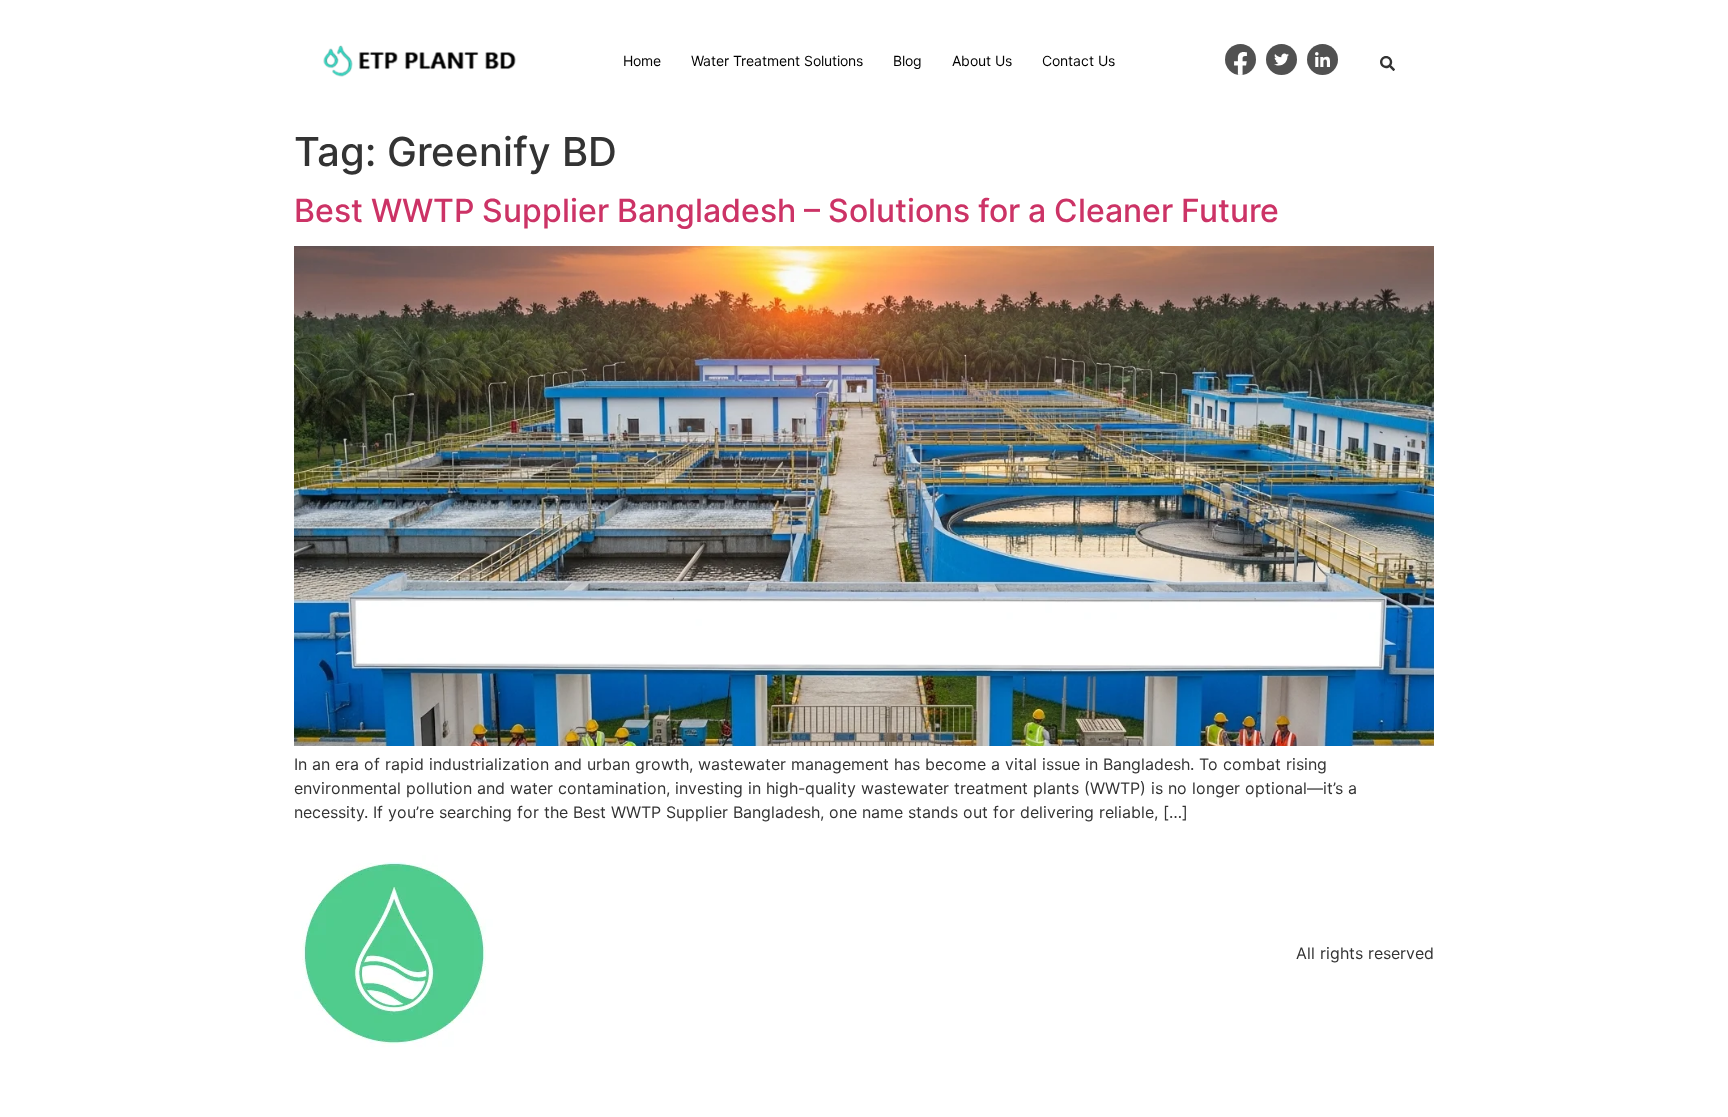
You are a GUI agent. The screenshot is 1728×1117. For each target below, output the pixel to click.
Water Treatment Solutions (777, 60)
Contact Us (1078, 60)
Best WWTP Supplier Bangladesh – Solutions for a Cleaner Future (786, 210)
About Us (982, 60)
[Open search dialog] (1388, 65)
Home (642, 60)
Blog (907, 60)
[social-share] (1240, 59)
